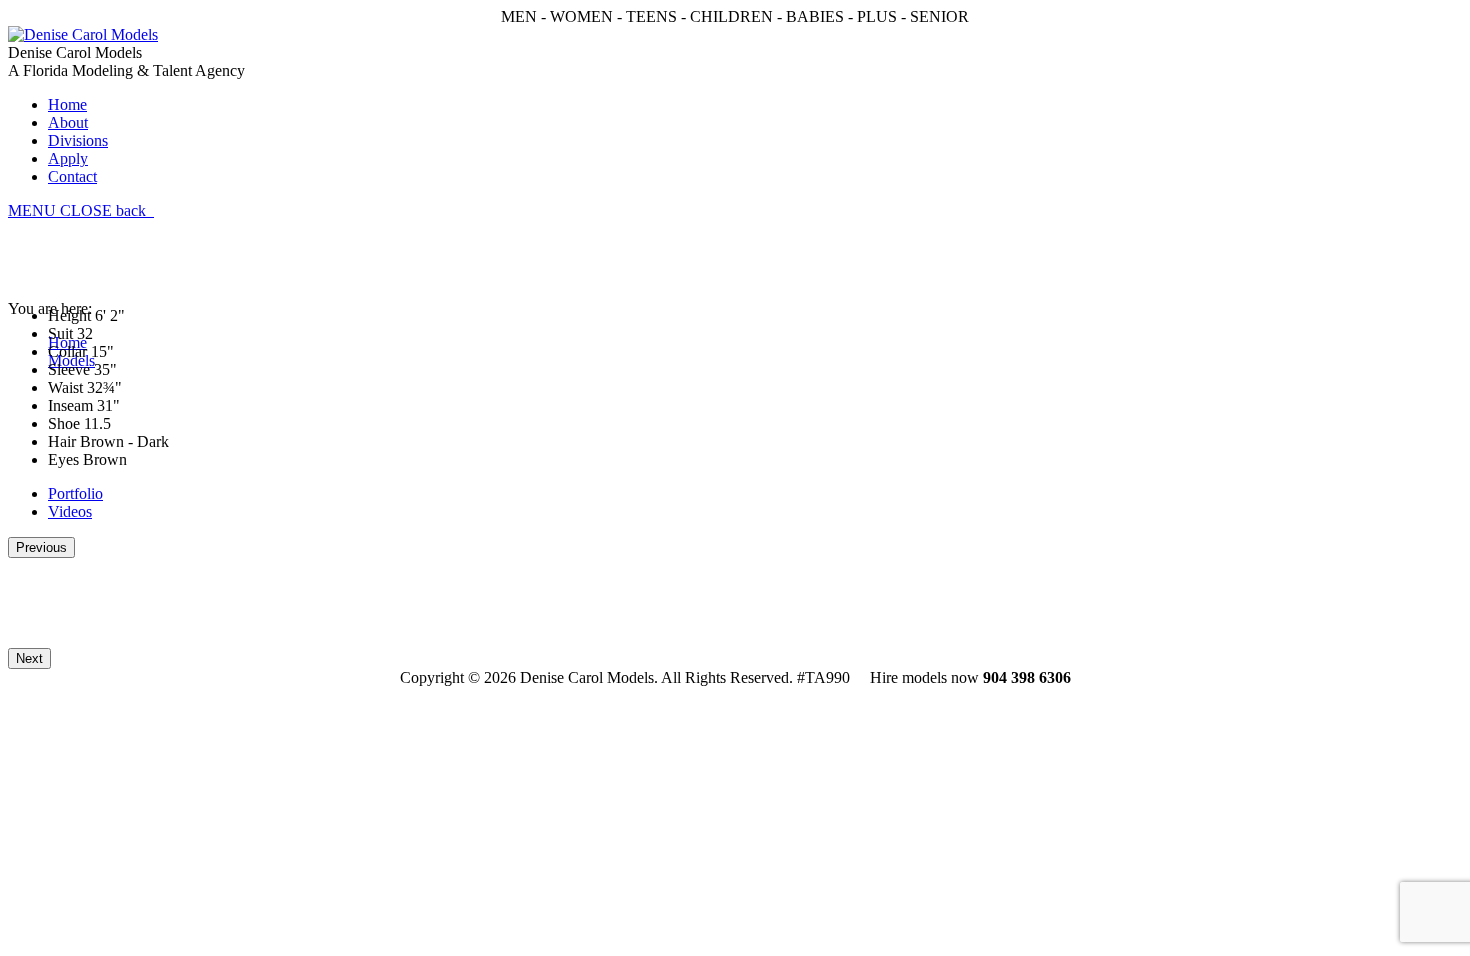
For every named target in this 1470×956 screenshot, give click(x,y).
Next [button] (29, 658)
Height (69, 315)
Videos (70, 511)
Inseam (70, 405)
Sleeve (69, 369)
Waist (65, 387)
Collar (67, 351)
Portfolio (75, 493)
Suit (60, 333)
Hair (62, 441)
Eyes (63, 459)
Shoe (64, 423)
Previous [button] (41, 547)
